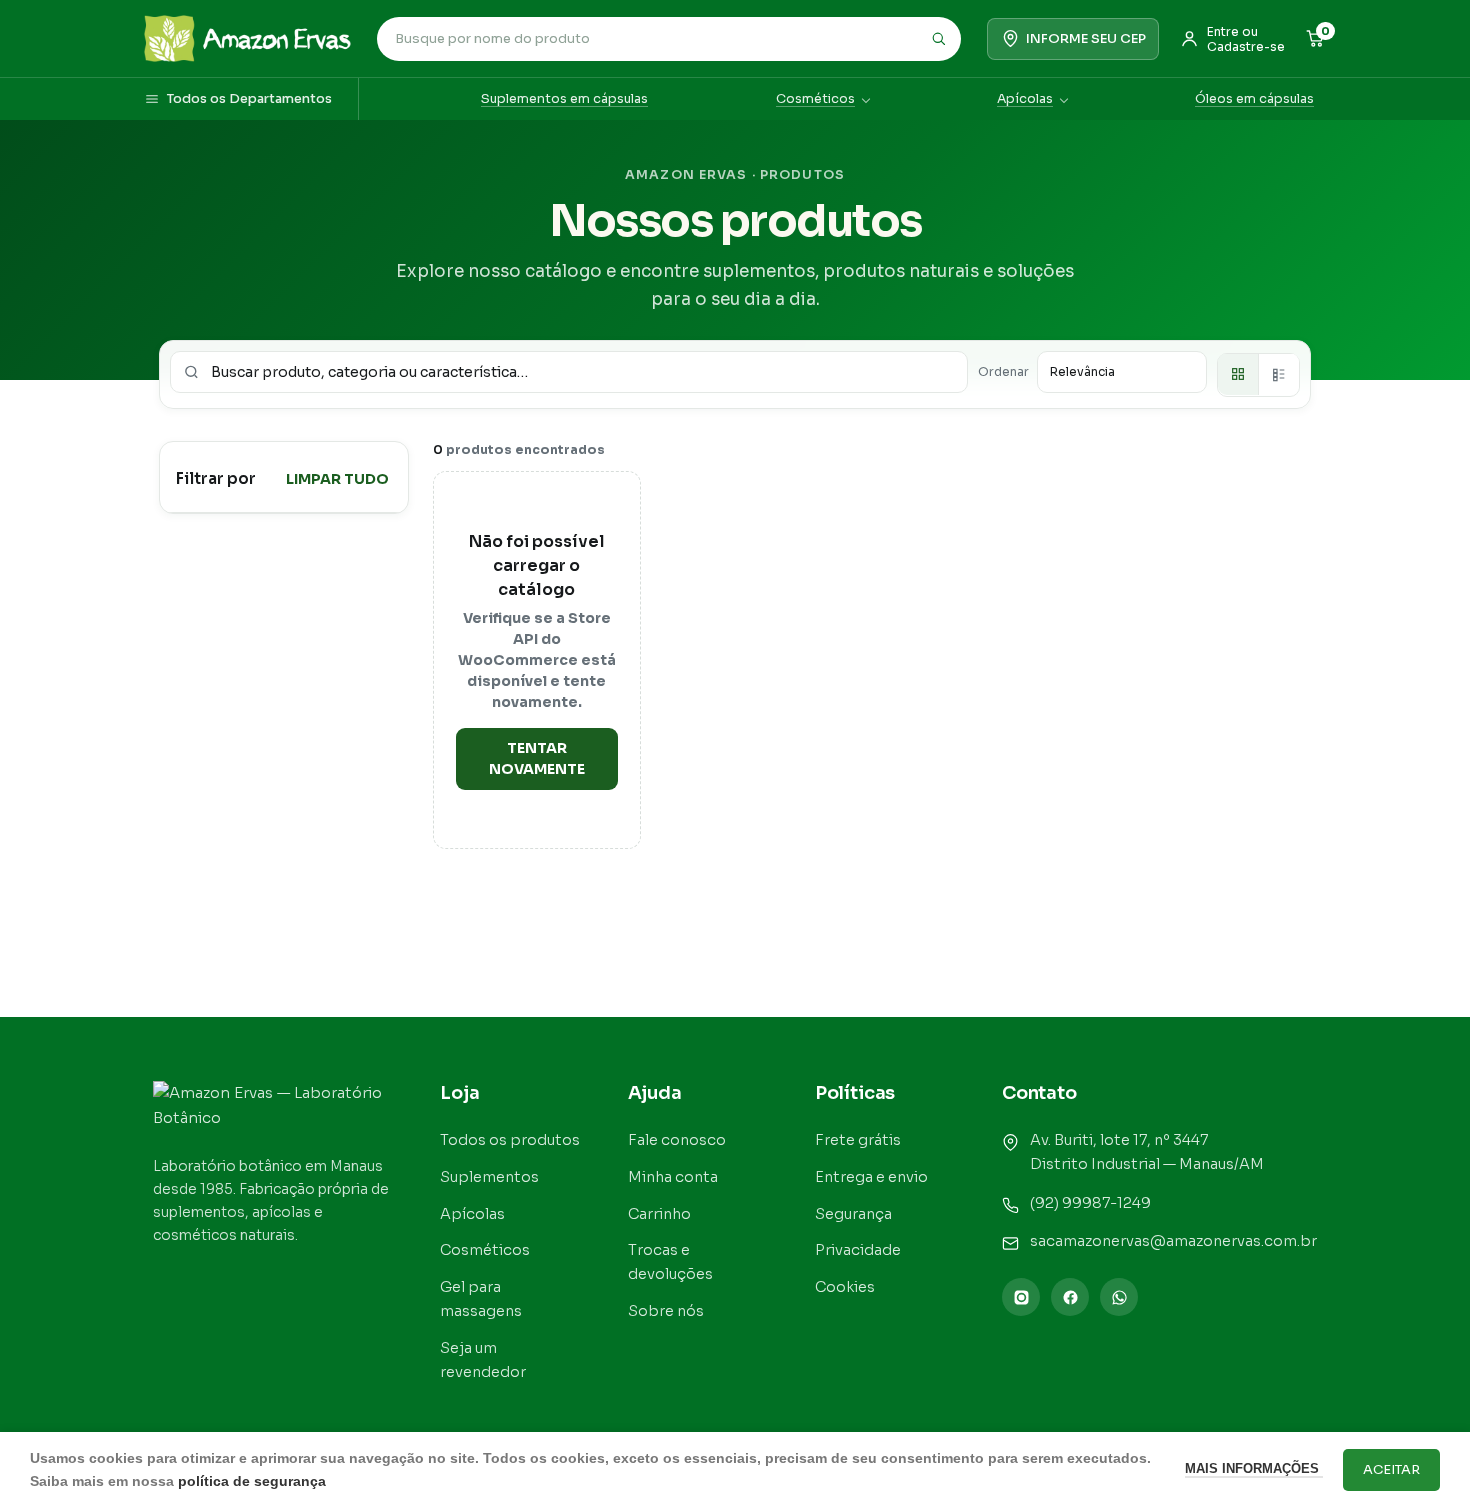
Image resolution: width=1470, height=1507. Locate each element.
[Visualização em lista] (1278, 374)
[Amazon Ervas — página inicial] (247, 38)
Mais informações (1254, 1468)
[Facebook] (1070, 1297)
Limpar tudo (337, 478)
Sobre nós (666, 1311)
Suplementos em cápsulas (564, 99)
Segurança (853, 1214)
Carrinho (659, 1214)
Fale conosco (677, 1140)
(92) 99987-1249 (1090, 1203)
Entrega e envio (871, 1177)
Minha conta (673, 1177)
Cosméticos (815, 99)
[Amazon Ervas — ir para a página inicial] (274, 1108)
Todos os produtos (510, 1140)
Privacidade (858, 1250)
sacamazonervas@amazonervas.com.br (1173, 1241)
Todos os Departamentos (249, 99)
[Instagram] (1021, 1297)
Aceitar (1391, 1469)
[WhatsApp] (1119, 1297)
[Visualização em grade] (1238, 374)
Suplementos (489, 1177)
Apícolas (1025, 99)
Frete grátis (858, 1140)
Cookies (845, 1287)
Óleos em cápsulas (1254, 99)
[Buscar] (938, 39)
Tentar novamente (537, 758)
